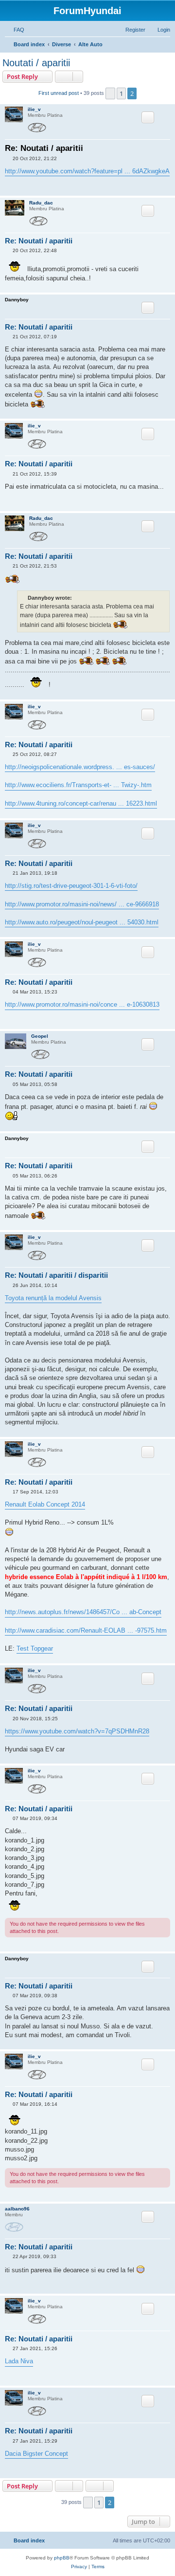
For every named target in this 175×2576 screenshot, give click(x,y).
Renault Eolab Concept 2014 (45, 1504)
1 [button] (121, 93)
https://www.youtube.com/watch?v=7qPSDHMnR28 (77, 1731)
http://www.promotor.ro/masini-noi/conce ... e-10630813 (82, 1004)
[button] (110, 93)
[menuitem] (15, 30)
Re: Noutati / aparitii (44, 148)
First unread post (59, 93)
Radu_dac (41, 203)
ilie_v (34, 109)
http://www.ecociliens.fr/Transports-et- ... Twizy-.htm (78, 785)
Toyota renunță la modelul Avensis (53, 1298)
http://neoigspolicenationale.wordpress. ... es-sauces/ (80, 767)
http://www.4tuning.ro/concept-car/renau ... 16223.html (81, 803)
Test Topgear (35, 1648)
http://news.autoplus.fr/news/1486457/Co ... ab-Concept (83, 1612)
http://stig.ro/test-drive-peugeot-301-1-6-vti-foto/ (71, 886)
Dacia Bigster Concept (36, 2454)
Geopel (40, 1036)
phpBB (62, 2558)
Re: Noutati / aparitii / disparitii (56, 1275)
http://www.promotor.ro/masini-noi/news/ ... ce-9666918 (82, 904)
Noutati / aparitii (36, 63)
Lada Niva (19, 2361)
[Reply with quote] (148, 117)
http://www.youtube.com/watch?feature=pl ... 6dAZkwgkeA (87, 171)
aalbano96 (17, 2209)
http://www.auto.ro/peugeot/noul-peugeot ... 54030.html (82, 922)
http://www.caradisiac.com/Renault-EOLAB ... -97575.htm (86, 1630)
